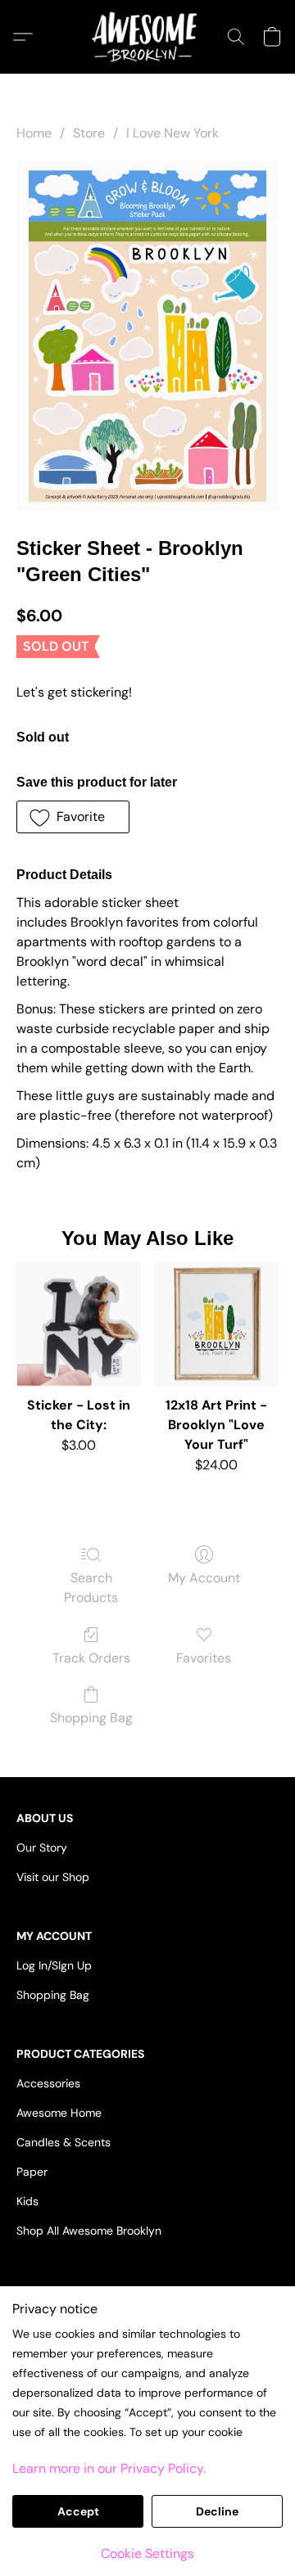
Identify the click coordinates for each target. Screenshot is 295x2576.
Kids (27, 2201)
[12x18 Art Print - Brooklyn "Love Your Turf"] (216, 1324)
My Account (204, 1578)
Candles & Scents (64, 2142)
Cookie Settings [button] (147, 2553)
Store (89, 133)
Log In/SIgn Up (54, 1965)
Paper (32, 2172)
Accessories (48, 2083)
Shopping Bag (91, 1718)
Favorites (204, 1658)
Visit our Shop (53, 1877)
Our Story (42, 1847)
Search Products (91, 1588)
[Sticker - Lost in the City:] (79, 1324)
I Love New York (172, 133)
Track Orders (91, 1658)
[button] (147, 37)
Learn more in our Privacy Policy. (109, 2468)
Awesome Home (59, 2113)
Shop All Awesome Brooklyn (89, 2231)
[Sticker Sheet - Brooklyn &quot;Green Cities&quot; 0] (147, 335)
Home (34, 133)
